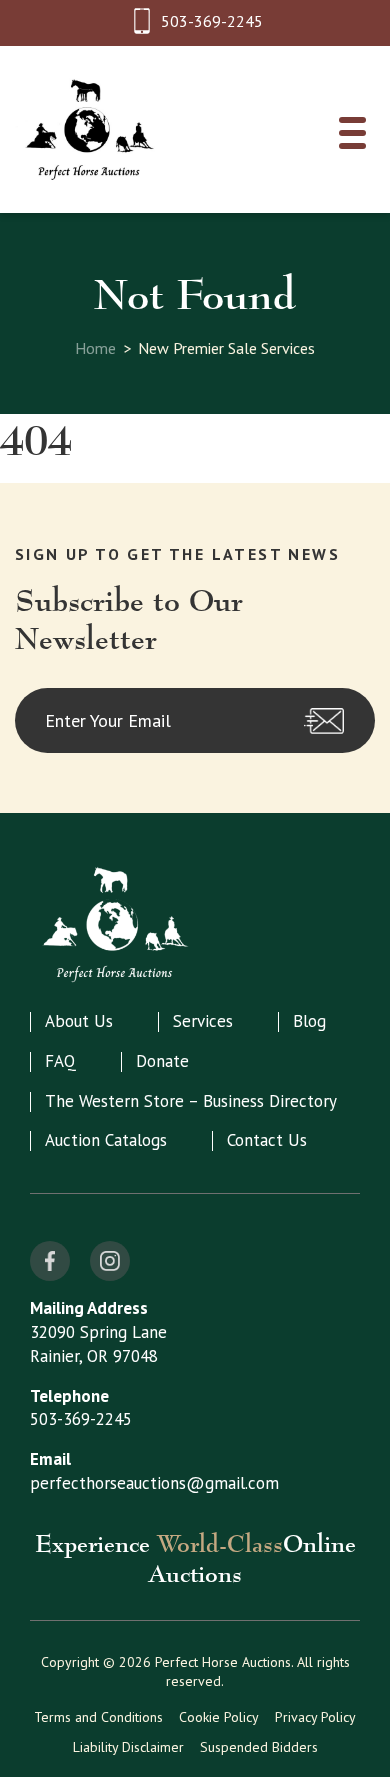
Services (203, 1021)
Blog (309, 1021)
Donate (162, 1061)
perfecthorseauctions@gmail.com (154, 1483)
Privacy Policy (315, 1717)
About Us (79, 1021)
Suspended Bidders (259, 1747)
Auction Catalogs (106, 1140)
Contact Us (267, 1140)
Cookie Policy (219, 1717)
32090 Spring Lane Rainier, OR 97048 (98, 1344)
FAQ (60, 1061)
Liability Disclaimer (128, 1747)
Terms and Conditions (98, 1717)
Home (95, 348)
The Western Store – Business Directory (191, 1101)
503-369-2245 (212, 21)
